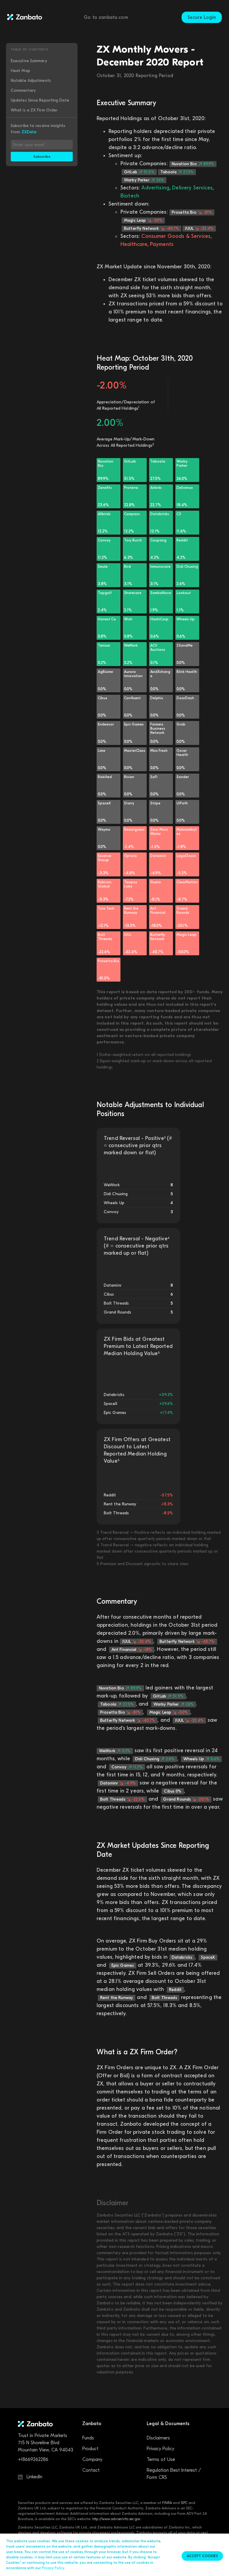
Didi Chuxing (155, 1759)
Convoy (127, 1767)
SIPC (184, 2503)
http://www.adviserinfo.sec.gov (116, 2519)
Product (90, 2449)
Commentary (23, 90)
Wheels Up (201, 1759)
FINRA (167, 2503)
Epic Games (123, 1965)
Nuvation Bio (193, 164)
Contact (91, 2470)
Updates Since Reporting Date (40, 100)
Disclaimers (158, 2438)
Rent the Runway (117, 1998)
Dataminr (118, 1783)
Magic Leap (143, 220)
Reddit (175, 1990)
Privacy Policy (160, 2449)
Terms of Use (161, 2459)
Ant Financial (132, 1650)
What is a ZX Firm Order (34, 110)
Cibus (173, 1791)
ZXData (29, 132)
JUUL (199, 228)
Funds (88, 2438)
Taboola (177, 172)
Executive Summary (29, 61)
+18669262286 (33, 2459)
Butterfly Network (151, 228)
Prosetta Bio (192, 212)
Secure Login (202, 17)
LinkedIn (34, 2477)
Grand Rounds (186, 1799)
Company (92, 2459)
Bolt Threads (122, 1799)
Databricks (182, 1957)
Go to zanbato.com (106, 17)
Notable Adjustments (31, 81)
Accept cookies (202, 2556)
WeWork (115, 1751)
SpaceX (208, 1957)
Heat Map (20, 71)
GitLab (139, 172)
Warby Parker (144, 180)
